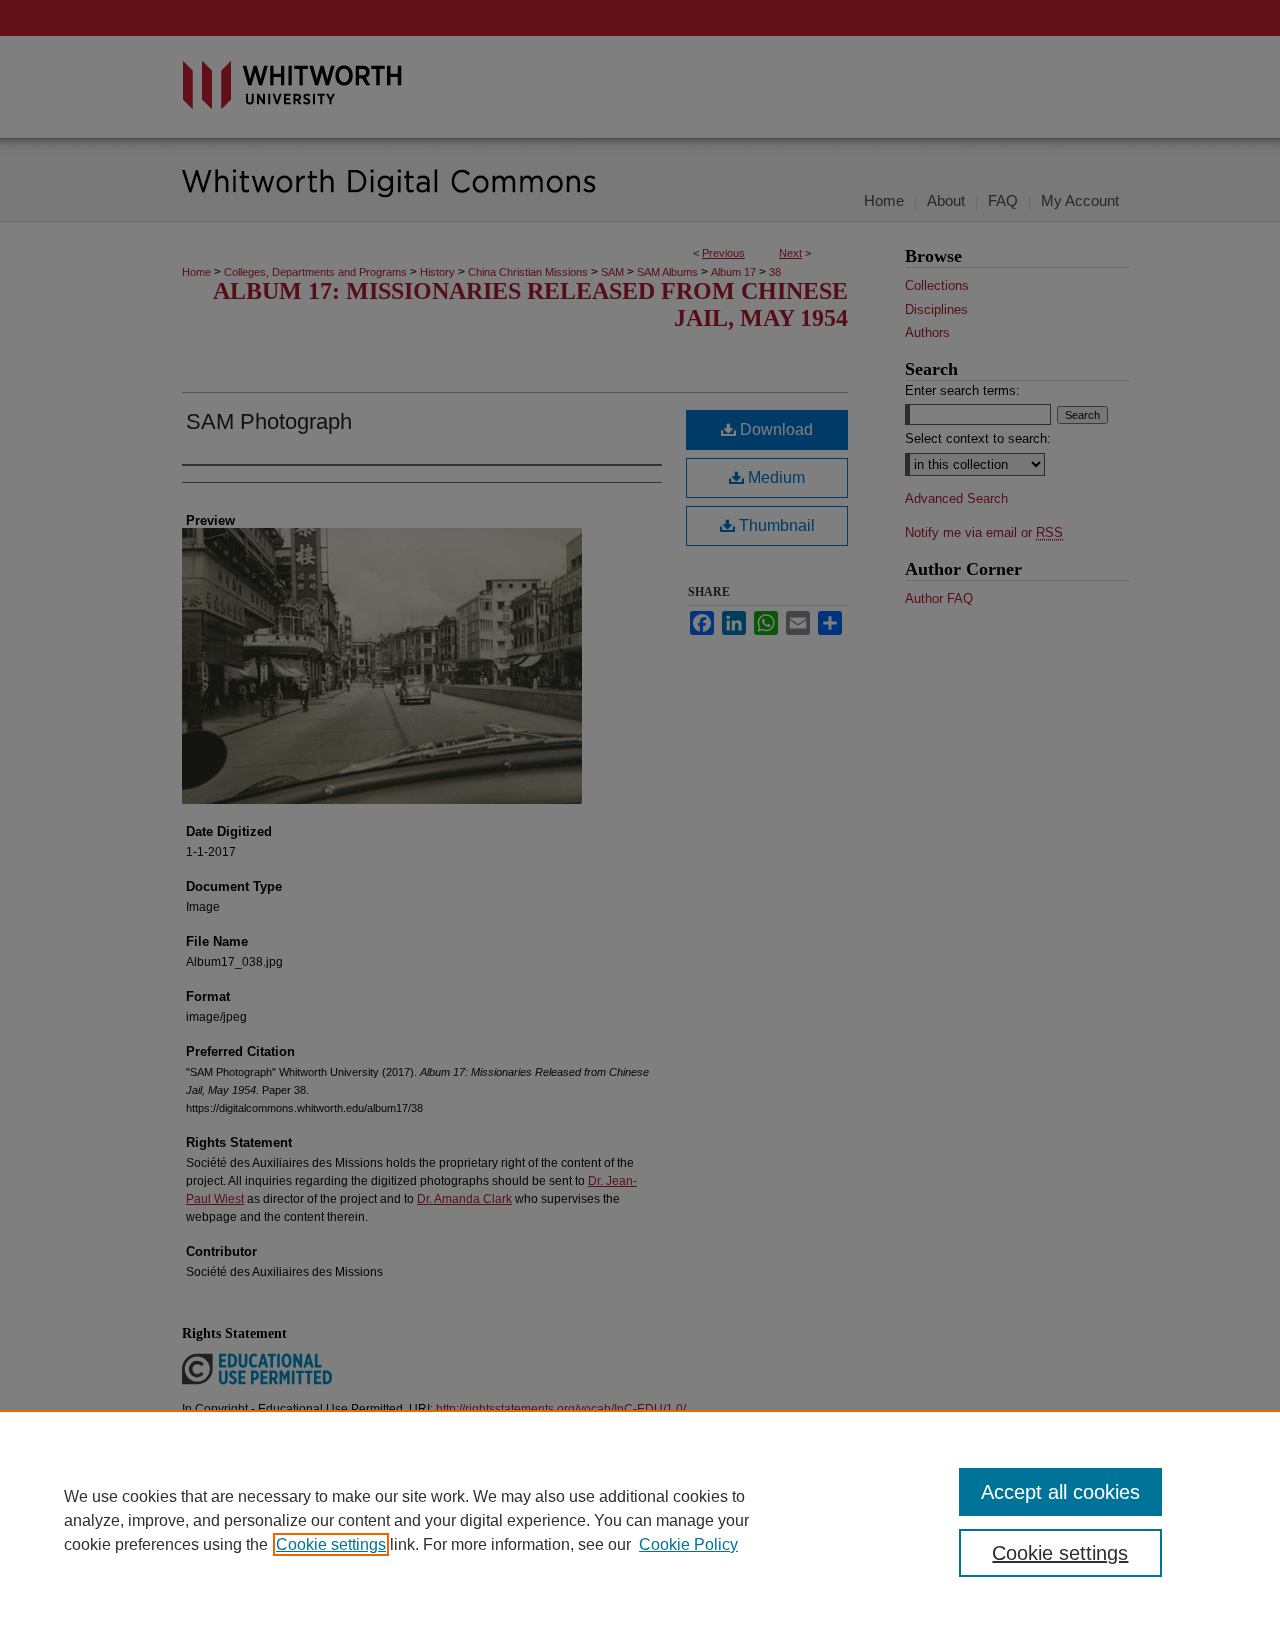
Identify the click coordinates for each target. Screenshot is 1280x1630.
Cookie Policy (688, 1544)
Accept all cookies (1060, 1492)
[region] (640, 1520)
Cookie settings (331, 1544)
